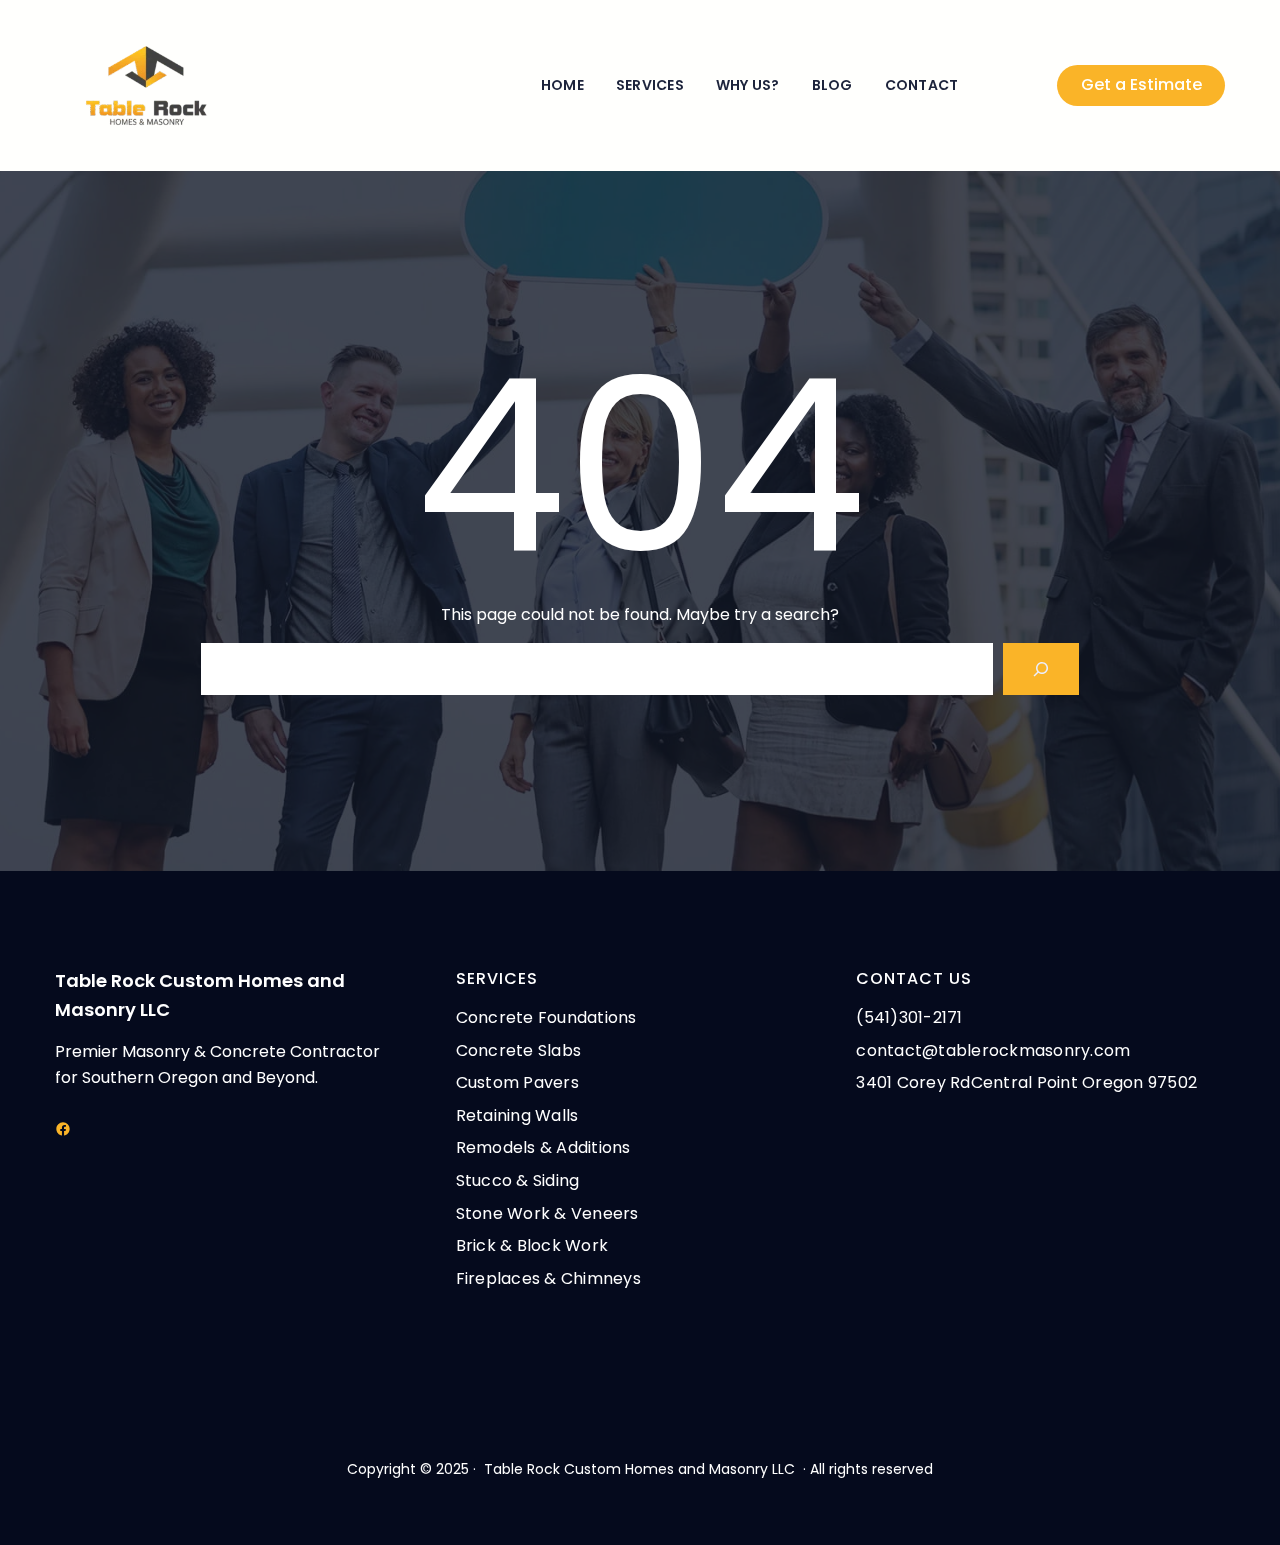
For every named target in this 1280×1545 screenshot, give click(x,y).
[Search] (1041, 669)
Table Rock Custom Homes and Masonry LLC (639, 1469)
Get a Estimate (1141, 84)
